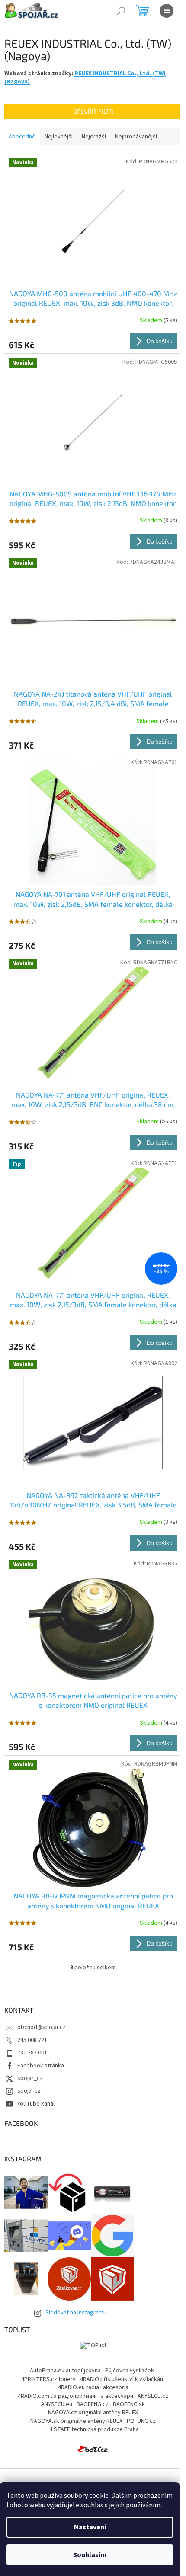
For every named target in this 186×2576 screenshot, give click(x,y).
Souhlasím (90, 2555)
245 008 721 (32, 2040)
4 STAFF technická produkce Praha (94, 2429)
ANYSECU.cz (153, 2396)
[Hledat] (121, 11)
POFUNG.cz (141, 2421)
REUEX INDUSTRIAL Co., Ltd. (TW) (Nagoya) (85, 78)
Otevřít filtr (93, 111)
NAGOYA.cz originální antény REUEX (93, 2413)
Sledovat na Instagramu (76, 2313)
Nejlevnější (59, 137)
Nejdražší (94, 137)
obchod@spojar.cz (42, 2027)
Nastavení (90, 2527)
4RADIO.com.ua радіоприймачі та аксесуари (75, 2396)
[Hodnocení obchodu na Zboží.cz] (93, 2449)
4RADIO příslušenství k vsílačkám (122, 2379)
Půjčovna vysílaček (130, 2371)
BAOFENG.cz (93, 2404)
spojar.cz (29, 2091)
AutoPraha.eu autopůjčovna (65, 2371)
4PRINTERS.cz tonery (48, 2379)
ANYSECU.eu (57, 2404)
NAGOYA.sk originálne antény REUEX (76, 2421)
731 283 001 (32, 2053)
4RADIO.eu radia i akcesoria (93, 2387)
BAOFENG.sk (129, 2404)
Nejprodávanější (136, 137)
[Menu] (167, 11)
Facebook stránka (41, 2066)
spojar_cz (30, 2078)
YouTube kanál (36, 2104)
